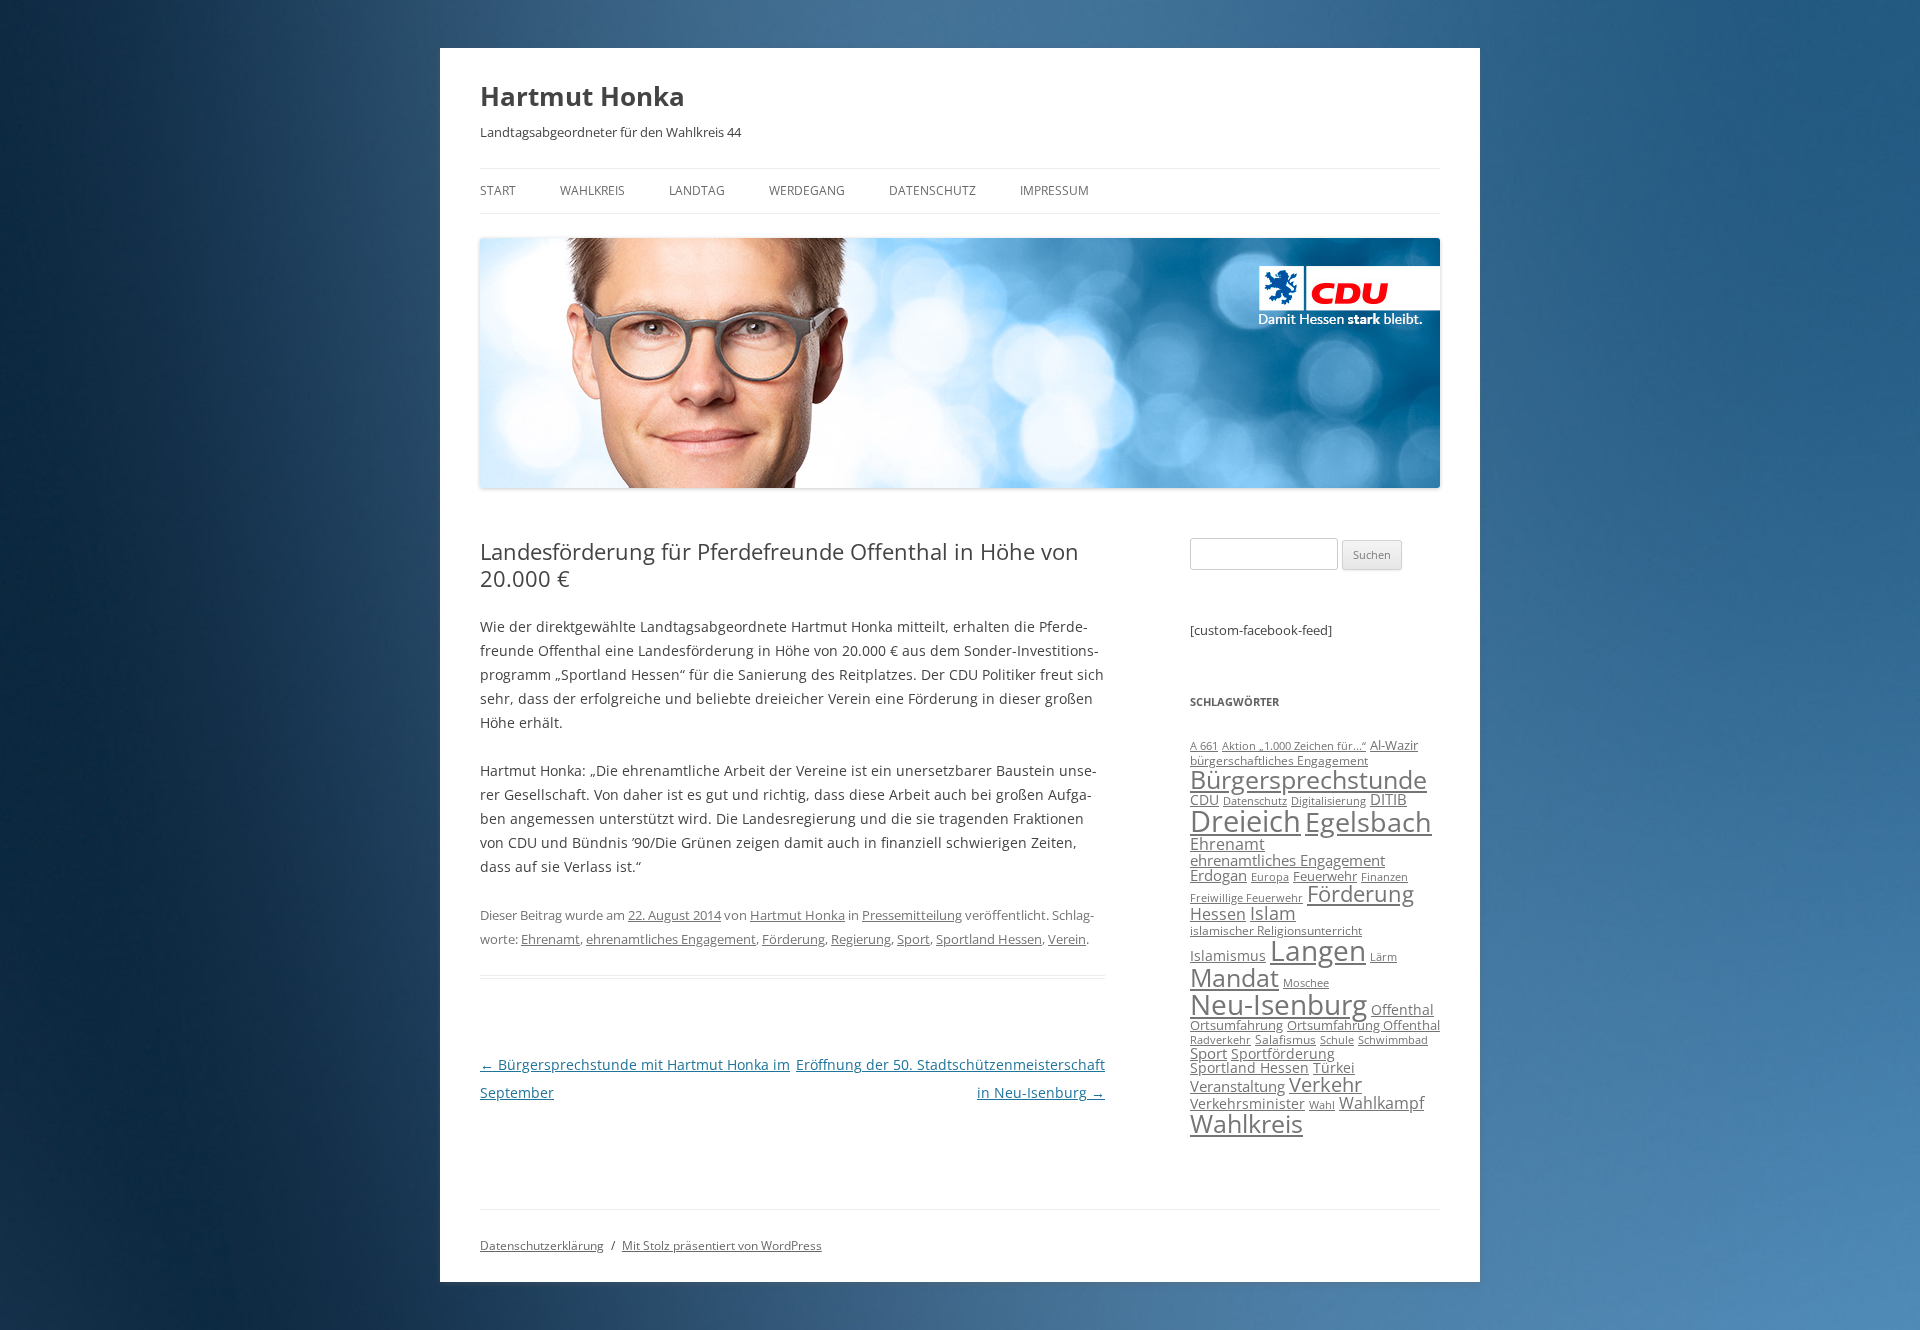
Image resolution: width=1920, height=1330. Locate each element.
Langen (1318, 950)
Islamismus (1228, 955)
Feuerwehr (1325, 876)
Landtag (697, 190)
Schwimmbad (1393, 1039)
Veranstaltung (1237, 1086)
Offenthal (1402, 1009)
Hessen (1218, 914)
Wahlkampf (1381, 1103)
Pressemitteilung (912, 915)
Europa (1270, 877)
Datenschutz (932, 190)
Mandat (1234, 977)
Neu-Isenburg (1278, 1004)
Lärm (1383, 956)
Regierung (861, 939)
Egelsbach (1368, 821)
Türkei (1334, 1067)
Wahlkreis (592, 190)
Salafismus (1285, 1039)
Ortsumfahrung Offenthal (1363, 1025)
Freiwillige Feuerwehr (1246, 897)
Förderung (793, 939)
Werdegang (807, 190)
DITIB (1388, 799)
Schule (1337, 1040)
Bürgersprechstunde (1308, 779)
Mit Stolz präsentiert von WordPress (722, 1245)
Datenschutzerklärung (542, 1245)
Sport (913, 939)
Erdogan (1218, 875)
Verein (1067, 939)
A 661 (1204, 745)
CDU (1204, 799)
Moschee (1306, 982)
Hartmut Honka (582, 96)
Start (498, 190)
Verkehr (1325, 1084)
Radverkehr (1220, 1039)
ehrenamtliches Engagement (671, 939)
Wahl (1322, 1104)
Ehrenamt (550, 939)
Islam (1273, 913)
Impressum (1054, 190)
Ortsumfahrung (1236, 1025)
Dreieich (1245, 821)
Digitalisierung (1328, 800)
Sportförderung (1283, 1053)
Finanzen (1384, 877)
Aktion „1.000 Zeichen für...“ (1294, 746)
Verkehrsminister (1247, 1103)
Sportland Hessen (989, 939)
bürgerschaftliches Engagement (1279, 760)
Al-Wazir (1394, 745)
